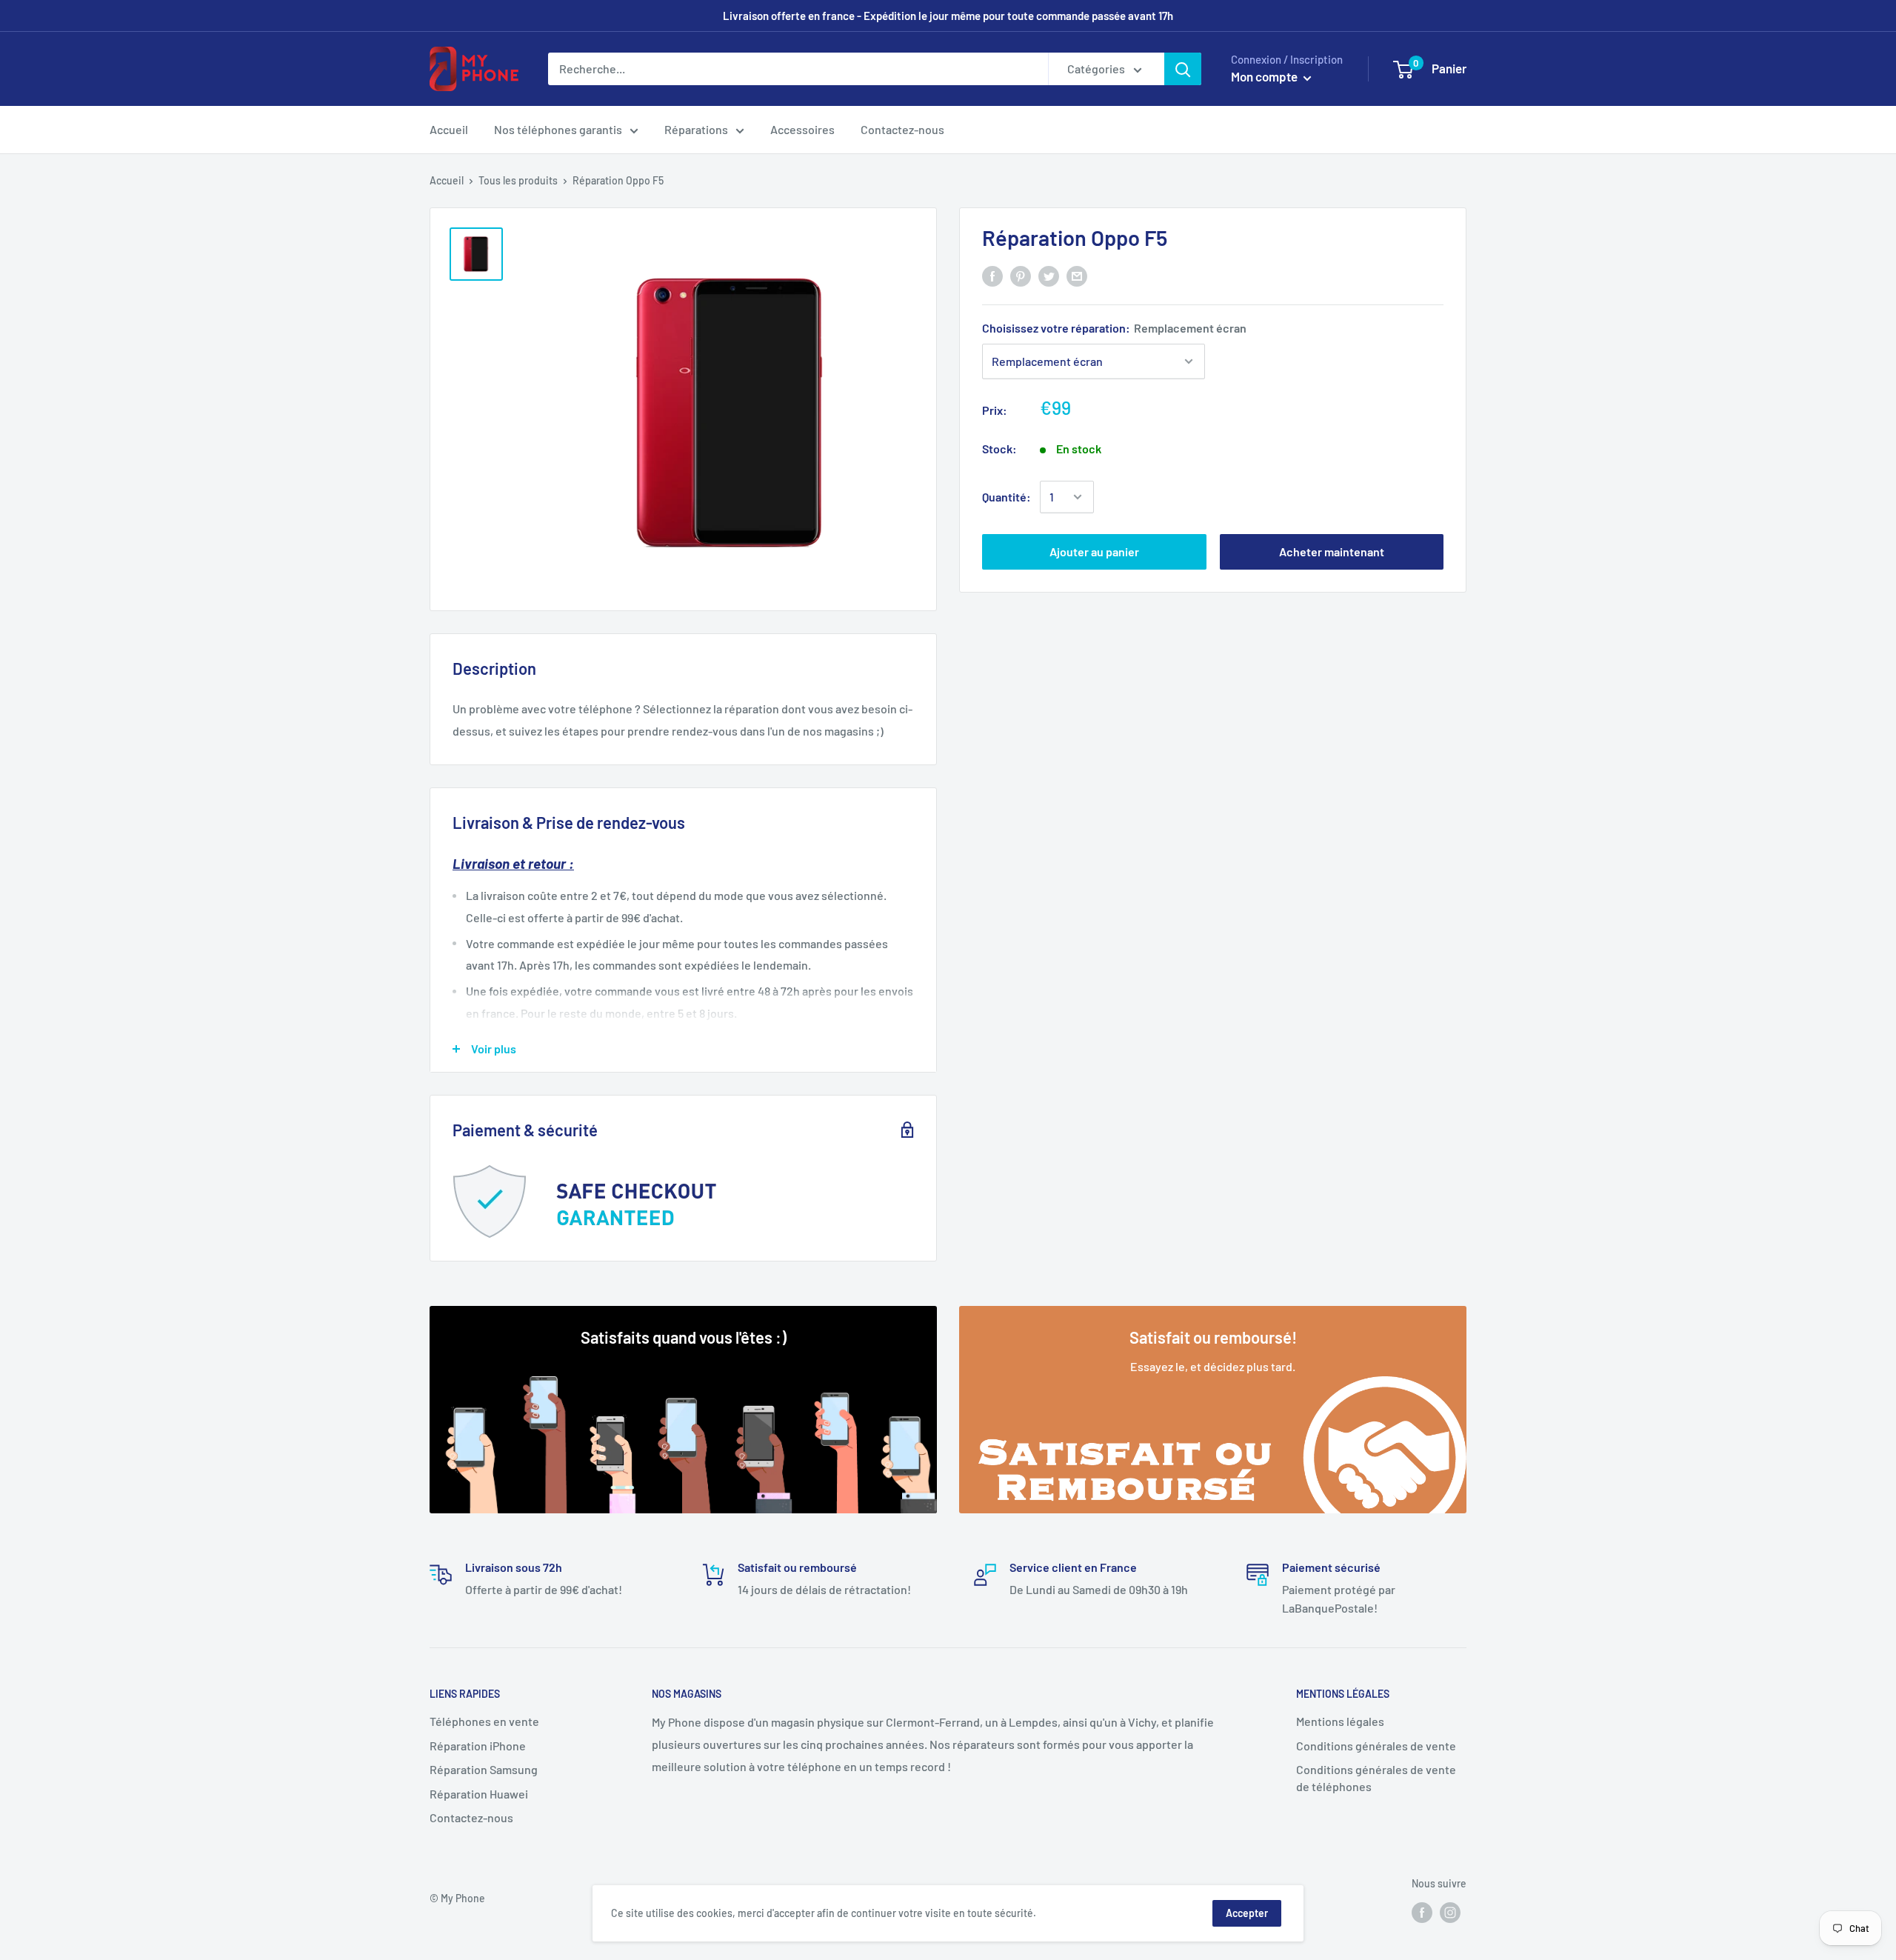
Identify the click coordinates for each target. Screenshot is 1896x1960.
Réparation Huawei (479, 1794)
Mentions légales (1340, 1721)
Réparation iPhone (478, 1746)
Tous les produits (518, 180)
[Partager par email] (1077, 275)
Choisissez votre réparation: (1114, 328)
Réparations (696, 129)
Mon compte (1265, 76)
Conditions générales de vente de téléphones (1376, 1777)
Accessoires (802, 129)
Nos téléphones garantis (558, 129)
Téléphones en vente (484, 1721)
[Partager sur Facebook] (992, 275)
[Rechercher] (1183, 69)
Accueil (449, 129)
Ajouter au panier (1094, 551)
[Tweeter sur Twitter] (1049, 275)
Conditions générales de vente (1376, 1746)
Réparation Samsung (484, 1769)
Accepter (1247, 1913)
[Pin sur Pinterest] (1021, 275)
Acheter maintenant (1332, 551)
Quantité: (1007, 497)
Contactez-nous (902, 129)
